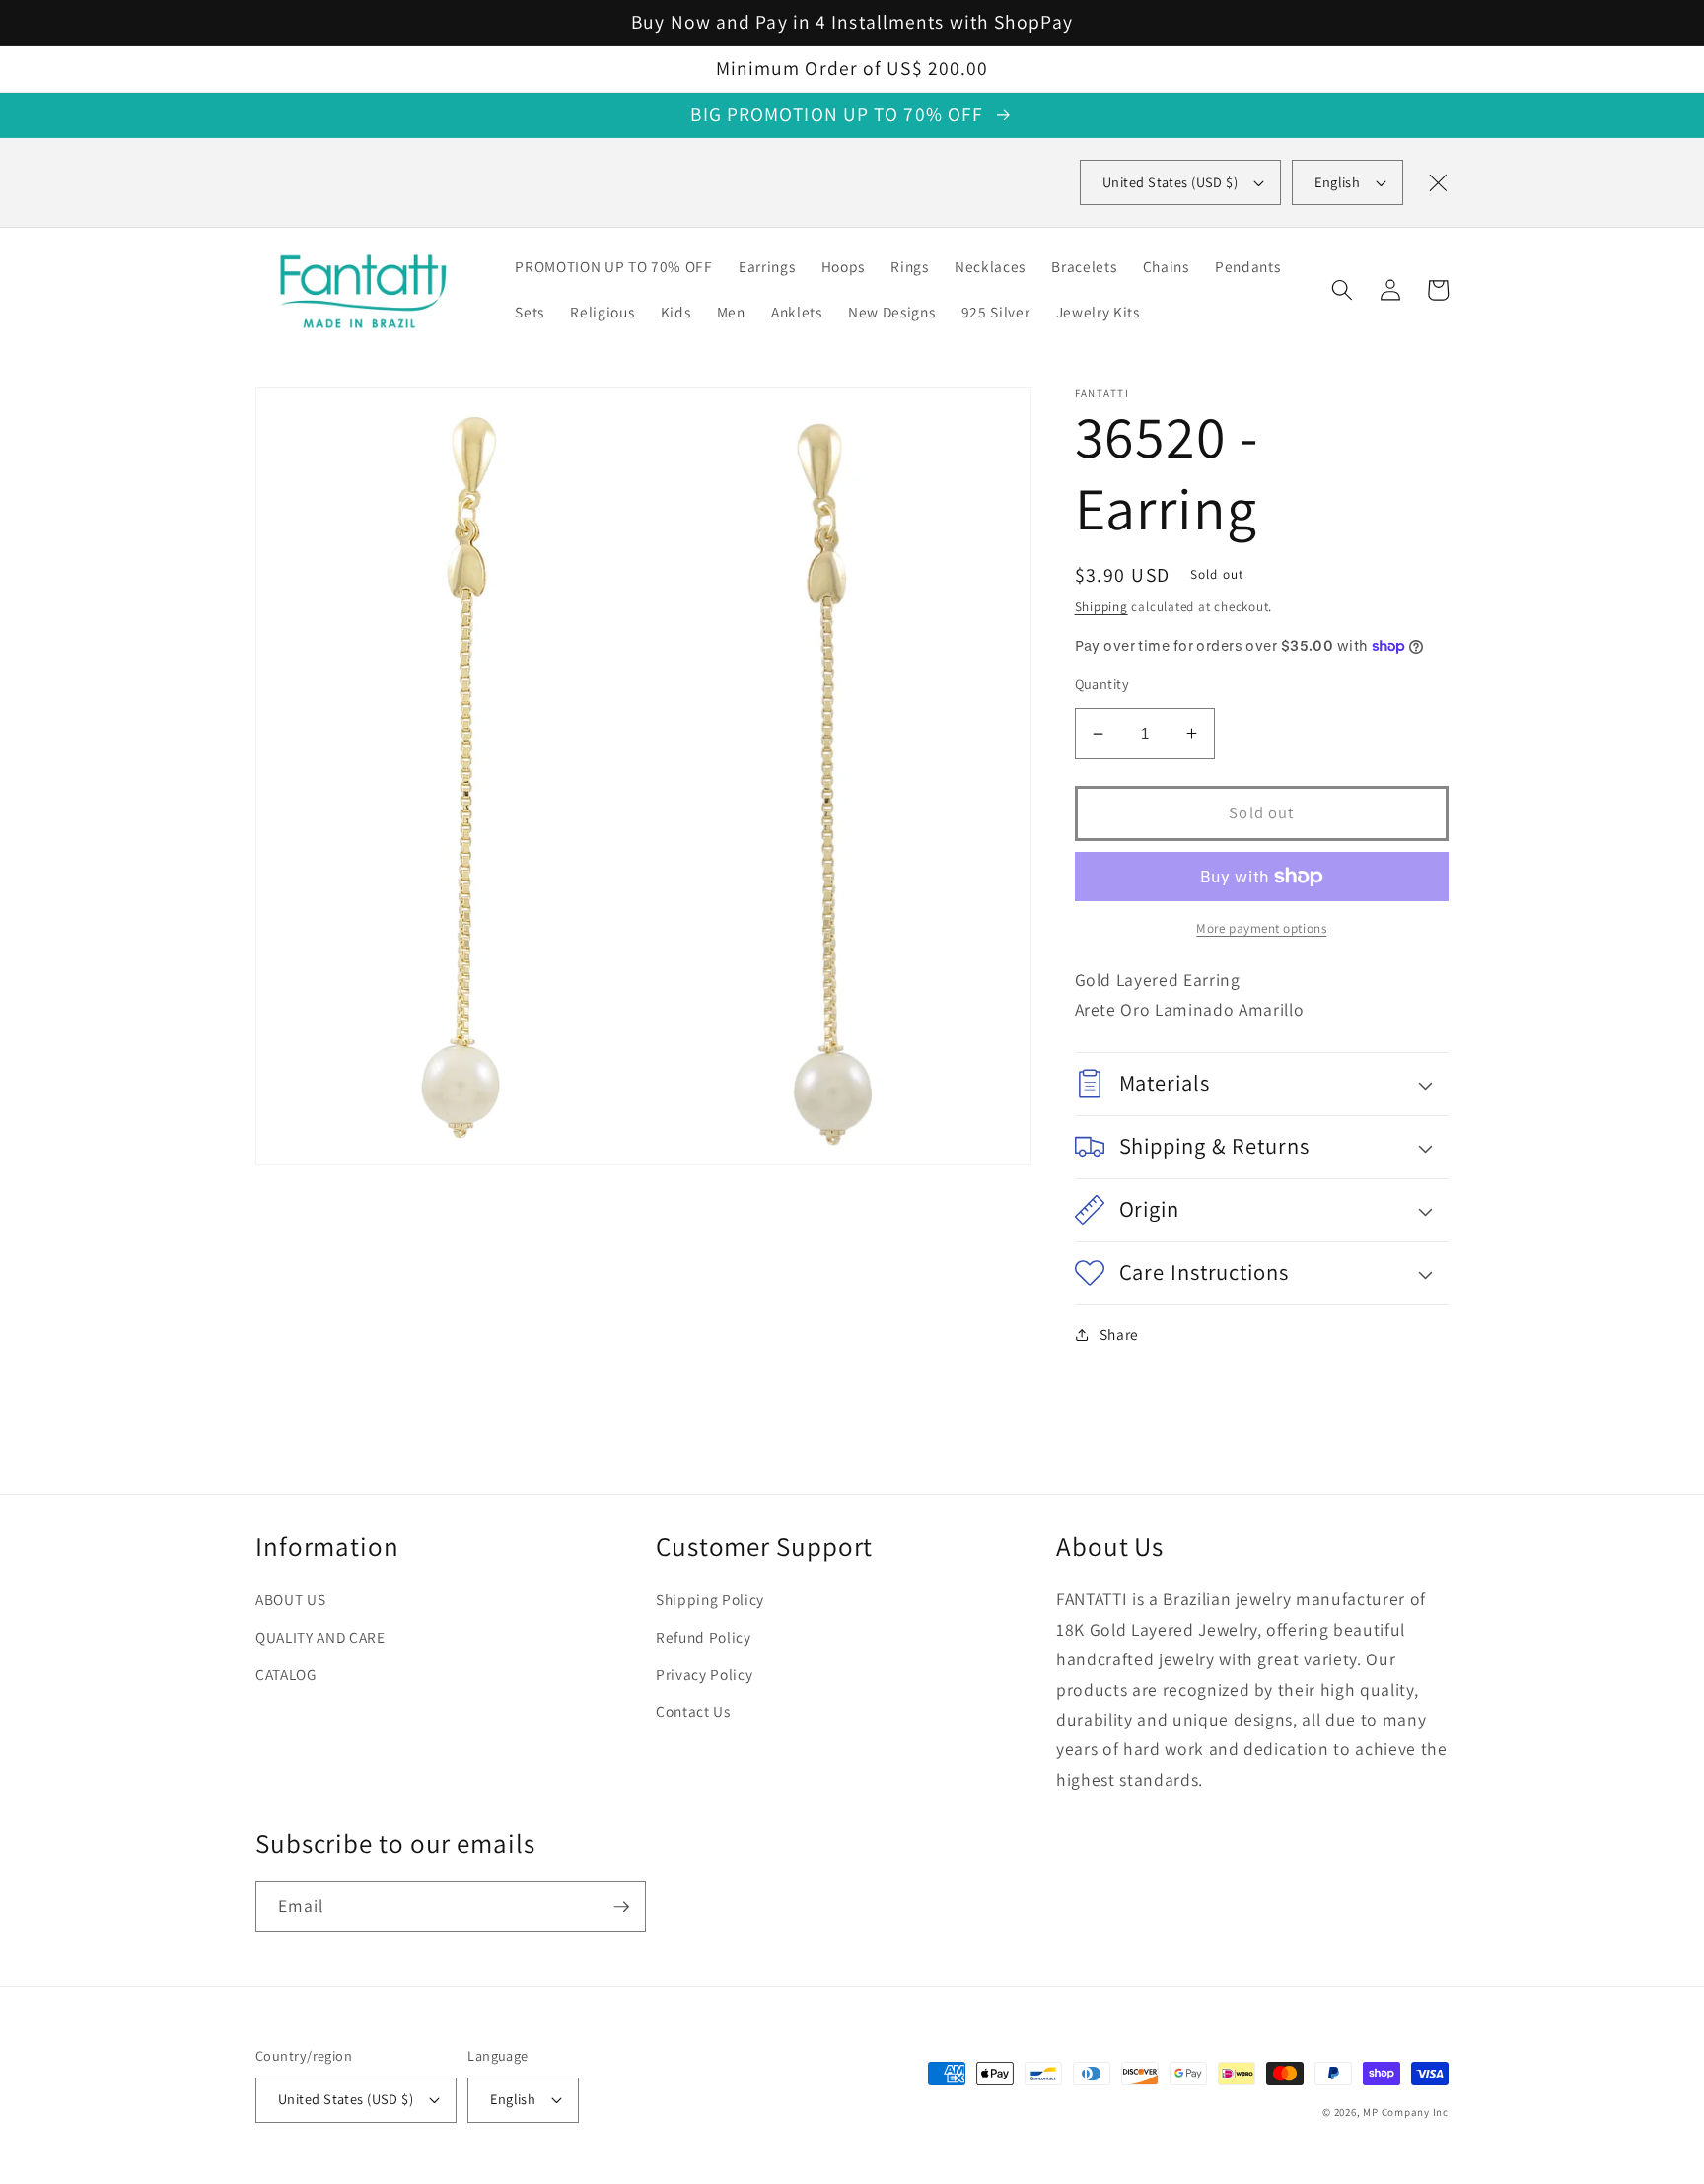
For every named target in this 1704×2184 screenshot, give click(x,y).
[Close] (1438, 182)
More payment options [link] (1261, 928)
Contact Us (693, 1711)
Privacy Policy (704, 1674)
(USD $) (1170, 182)
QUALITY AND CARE (320, 1637)
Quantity (1102, 684)
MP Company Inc (1406, 2112)
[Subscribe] (621, 1907)
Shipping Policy (710, 1599)
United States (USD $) (346, 2099)
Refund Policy (704, 1637)
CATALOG (286, 1674)
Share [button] (1119, 1334)
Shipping (1101, 607)
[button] (1342, 290)
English (1337, 182)
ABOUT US (290, 1599)
